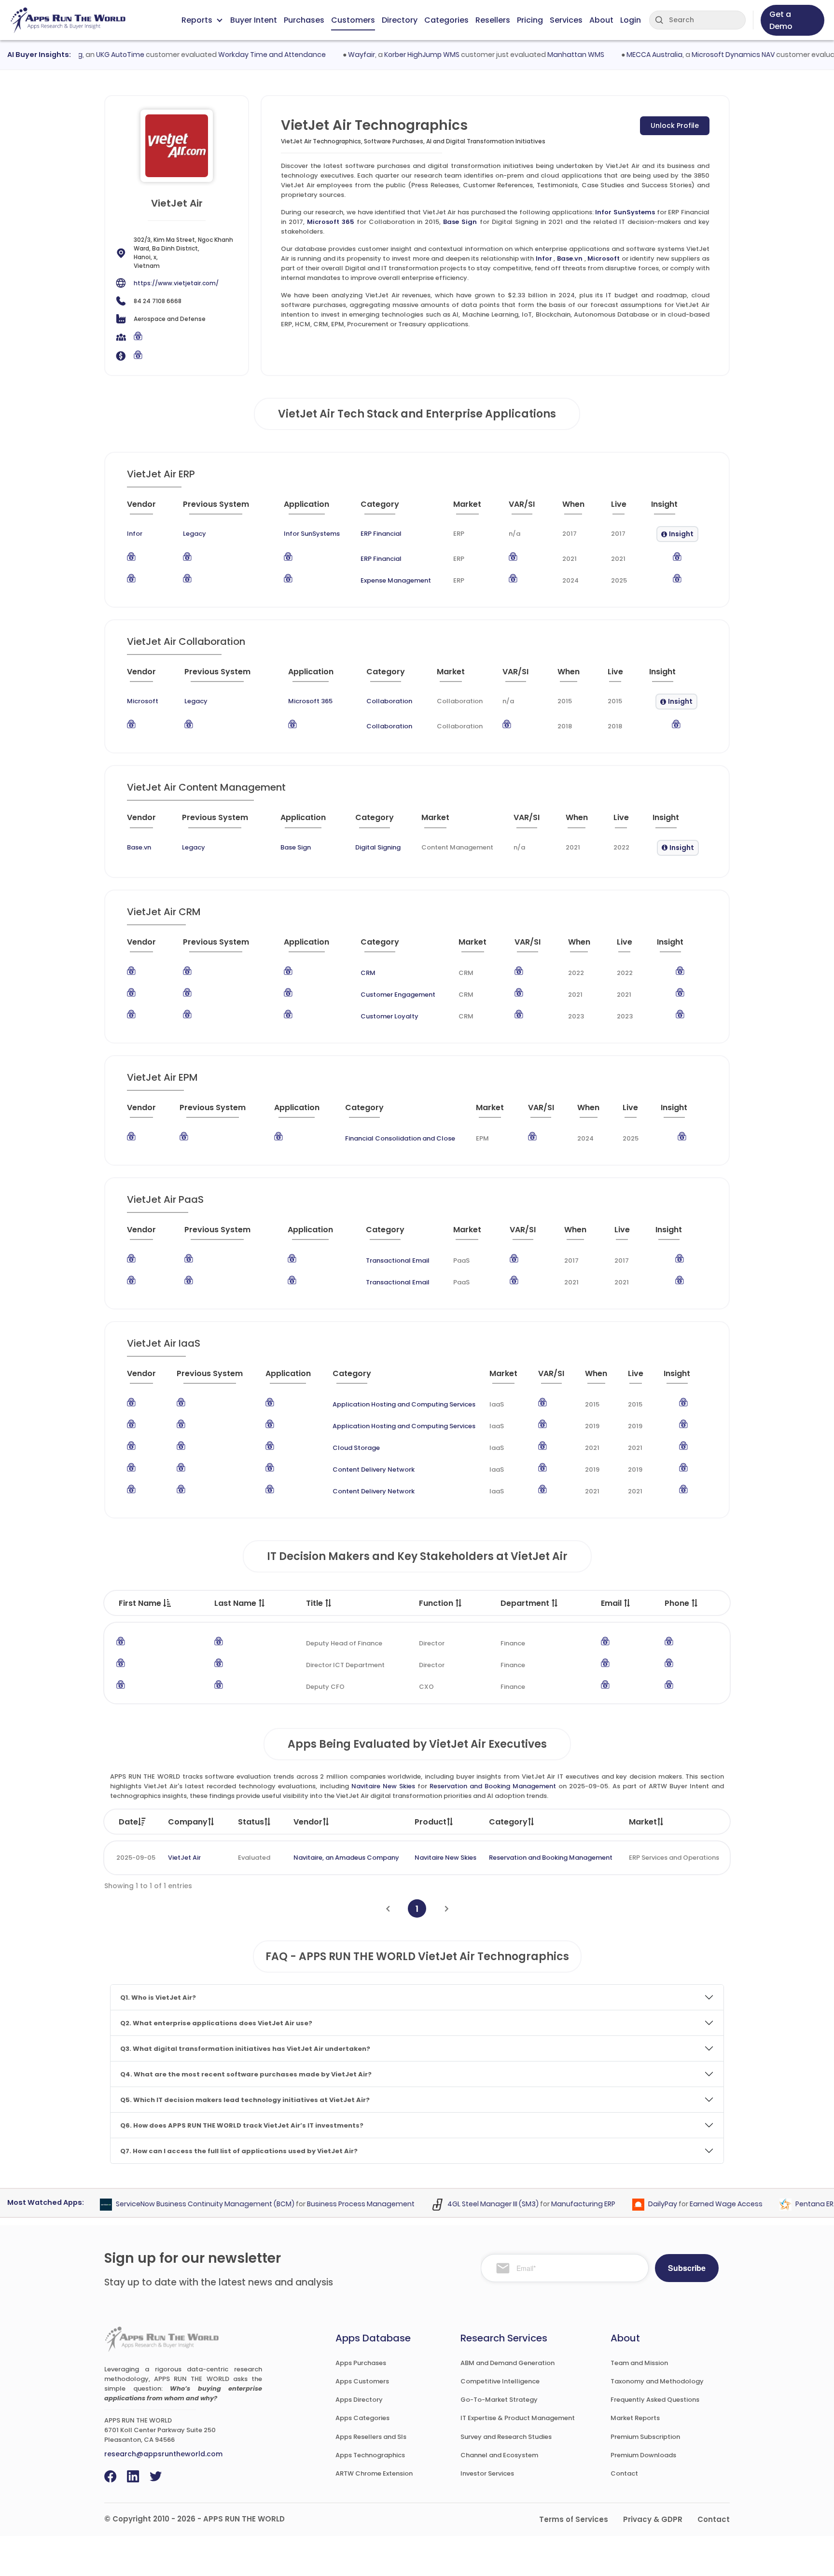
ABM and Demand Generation (507, 2363)
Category (508, 1822)
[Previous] (388, 1909)
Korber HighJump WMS (395, 55)
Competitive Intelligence (500, 2381)
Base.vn (570, 258)
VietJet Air (184, 1858)
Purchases (304, 20)
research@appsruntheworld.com (163, 2454)
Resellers (493, 20)
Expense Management (396, 580)
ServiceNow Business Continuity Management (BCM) (179, 2204)
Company (188, 1822)
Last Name (236, 1603)
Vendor (308, 1822)
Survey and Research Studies (506, 2437)
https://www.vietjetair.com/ (176, 283)
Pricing (530, 20)
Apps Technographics (370, 2455)
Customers (353, 20)
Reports (197, 20)
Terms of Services (574, 2519)
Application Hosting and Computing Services (404, 1404)
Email (612, 1603)
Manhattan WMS (549, 55)
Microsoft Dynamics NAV (706, 55)
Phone (678, 1603)
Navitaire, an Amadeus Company (346, 1858)
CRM (368, 973)
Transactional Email (398, 1260)
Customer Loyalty (389, 1016)
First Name (141, 1603)
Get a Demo (781, 20)
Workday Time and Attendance (245, 55)
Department (526, 1603)
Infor (544, 258)
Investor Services (487, 2473)
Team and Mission (639, 2363)
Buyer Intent (254, 20)
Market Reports (635, 2418)
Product (431, 1822)
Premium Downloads (643, 2455)
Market (643, 1822)
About (601, 20)
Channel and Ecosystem (499, 2455)
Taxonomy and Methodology (657, 2381)
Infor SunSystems (625, 212)
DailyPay (636, 2204)
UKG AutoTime (93, 55)
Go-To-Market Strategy (499, 2400)
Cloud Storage (356, 1448)
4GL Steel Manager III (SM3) (466, 2204)
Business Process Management (334, 2204)
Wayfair (334, 55)
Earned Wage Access (700, 2204)
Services (566, 20)
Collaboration (389, 701)
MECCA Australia (627, 55)
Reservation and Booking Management (493, 1786)
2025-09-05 (136, 1858)
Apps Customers (362, 2381)
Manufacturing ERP (557, 2204)
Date (128, 1822)
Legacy (195, 534)
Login (631, 20)
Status (251, 1822)
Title (315, 1603)
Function (437, 1603)
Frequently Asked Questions (655, 2400)
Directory (400, 20)
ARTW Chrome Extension (374, 2473)
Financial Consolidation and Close (400, 1138)
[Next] (447, 1909)
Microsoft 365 (331, 222)
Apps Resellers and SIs (371, 2437)
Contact (624, 2473)
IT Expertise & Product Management (518, 2418)
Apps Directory (359, 2400)
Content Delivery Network (374, 1469)
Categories (446, 20)
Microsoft (604, 258)
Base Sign (460, 222)
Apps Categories (362, 2418)
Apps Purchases (361, 2363)
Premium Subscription (645, 2437)
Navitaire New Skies (383, 1786)
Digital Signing (378, 847)
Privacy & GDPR (653, 2519)
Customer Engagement (398, 995)
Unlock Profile (675, 125)
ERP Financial (381, 534)
